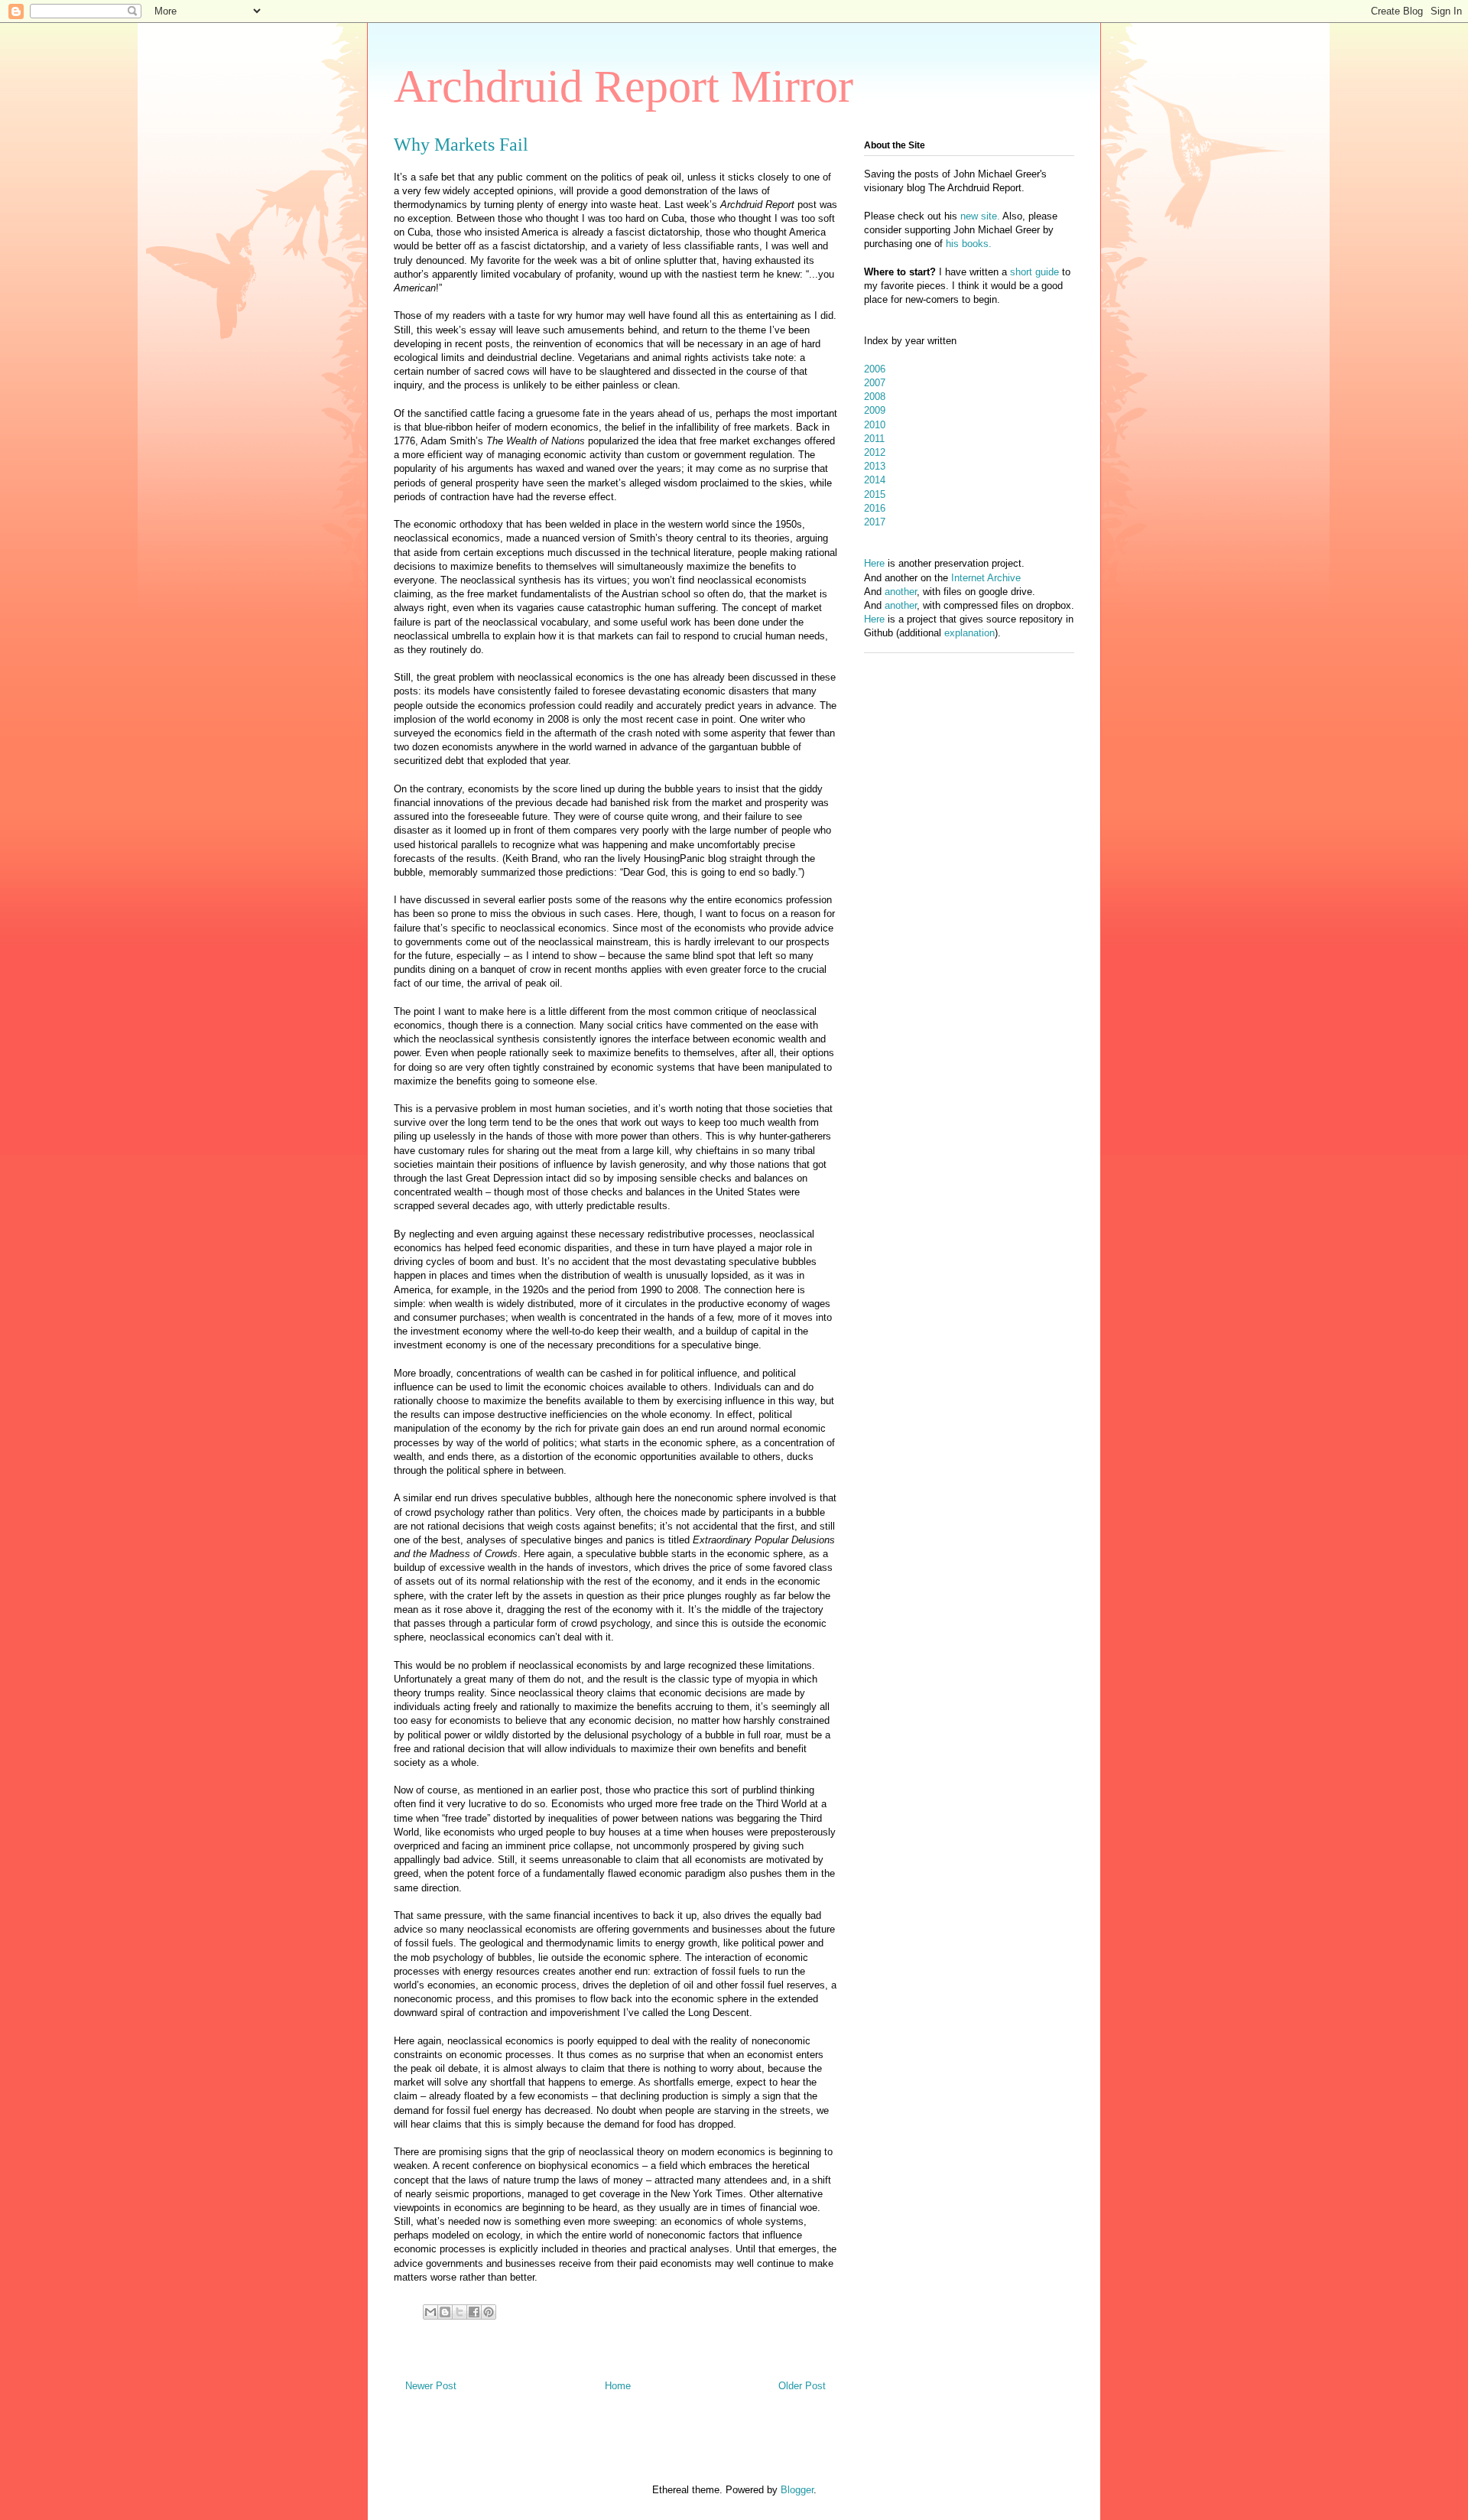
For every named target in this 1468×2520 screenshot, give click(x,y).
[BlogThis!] (445, 2312)
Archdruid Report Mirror (624, 86)
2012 (875, 452)
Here (874, 563)
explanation (969, 633)
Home (618, 2386)
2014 (875, 480)
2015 (875, 494)
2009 (875, 410)
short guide (1034, 272)
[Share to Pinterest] (489, 2312)
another (901, 592)
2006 (875, 369)
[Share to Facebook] (474, 2312)
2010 (875, 425)
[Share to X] (460, 2312)
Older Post (802, 2386)
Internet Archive (986, 578)
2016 (875, 508)
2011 (874, 439)
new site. (981, 216)
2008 (875, 397)
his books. (969, 244)
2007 (875, 383)
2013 (875, 466)
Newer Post (431, 2386)
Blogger (797, 2490)
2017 (875, 522)
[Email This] (430, 2312)
